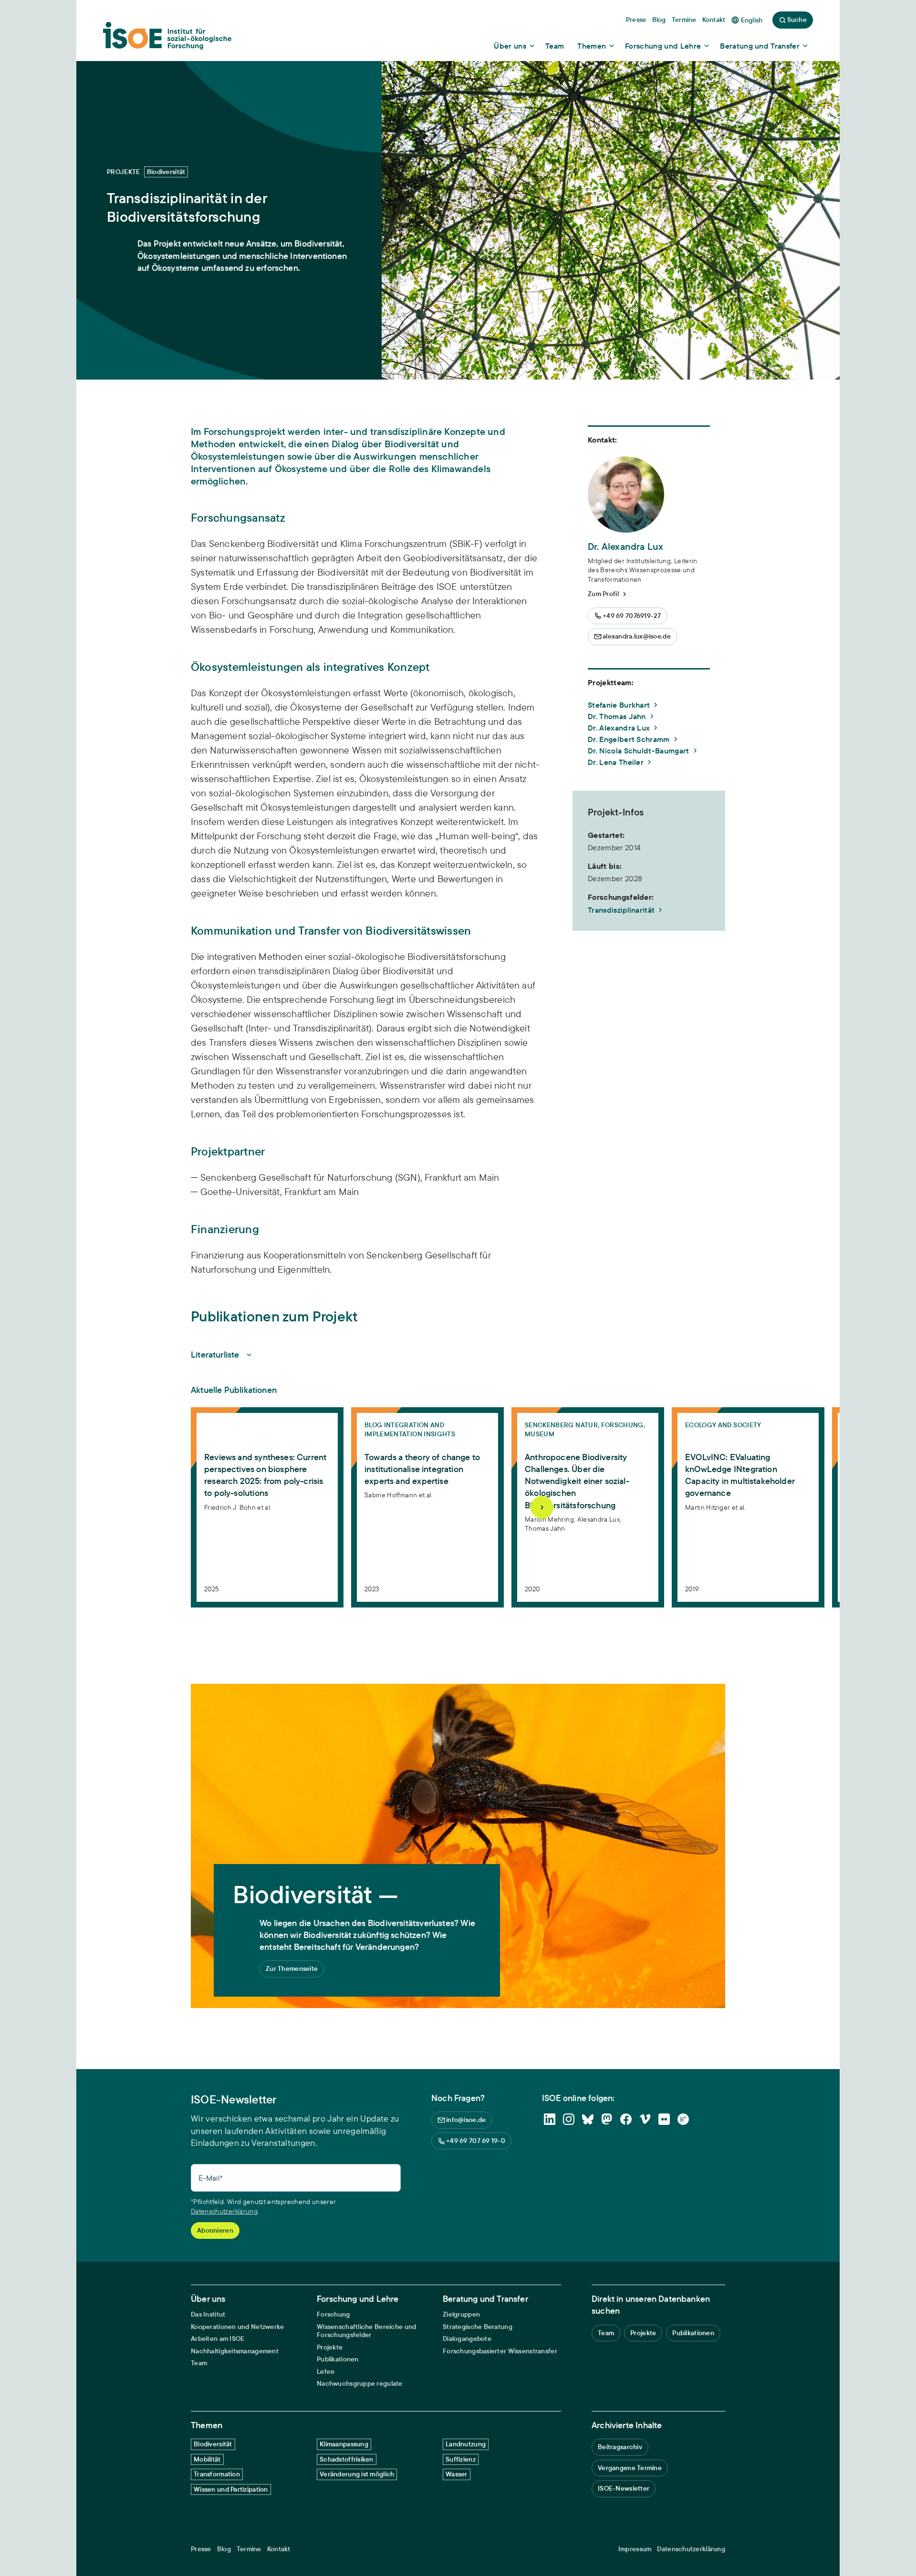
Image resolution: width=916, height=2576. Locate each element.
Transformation (217, 2474)
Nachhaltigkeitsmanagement (235, 2351)
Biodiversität (213, 2444)
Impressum (635, 2549)
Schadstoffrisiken (347, 2459)
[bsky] (588, 2119)
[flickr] (664, 2119)
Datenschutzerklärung (224, 2211)
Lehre (326, 2372)
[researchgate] (683, 2119)
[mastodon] (607, 2119)
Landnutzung (466, 2444)
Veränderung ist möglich (357, 2474)
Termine (249, 2549)
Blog (224, 2549)
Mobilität (207, 2459)
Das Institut (208, 2314)
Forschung (333, 2314)
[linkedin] (550, 2119)
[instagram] (569, 2119)
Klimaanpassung (344, 2444)
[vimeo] (645, 2119)
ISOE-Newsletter (624, 2488)
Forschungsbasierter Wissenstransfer (500, 2351)
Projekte (330, 2347)
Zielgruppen (461, 2314)
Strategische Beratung (478, 2327)
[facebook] (626, 2119)
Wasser (457, 2474)
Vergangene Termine (630, 2468)
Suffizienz (461, 2459)
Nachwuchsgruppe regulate (360, 2384)
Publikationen (338, 2359)
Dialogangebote (467, 2339)
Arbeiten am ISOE (218, 2339)
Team (199, 2363)
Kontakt (279, 2549)
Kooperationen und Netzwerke (238, 2327)
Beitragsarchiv (620, 2447)
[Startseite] (167, 39)
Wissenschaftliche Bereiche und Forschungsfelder (366, 2331)
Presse (201, 2549)
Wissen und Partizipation (231, 2489)
